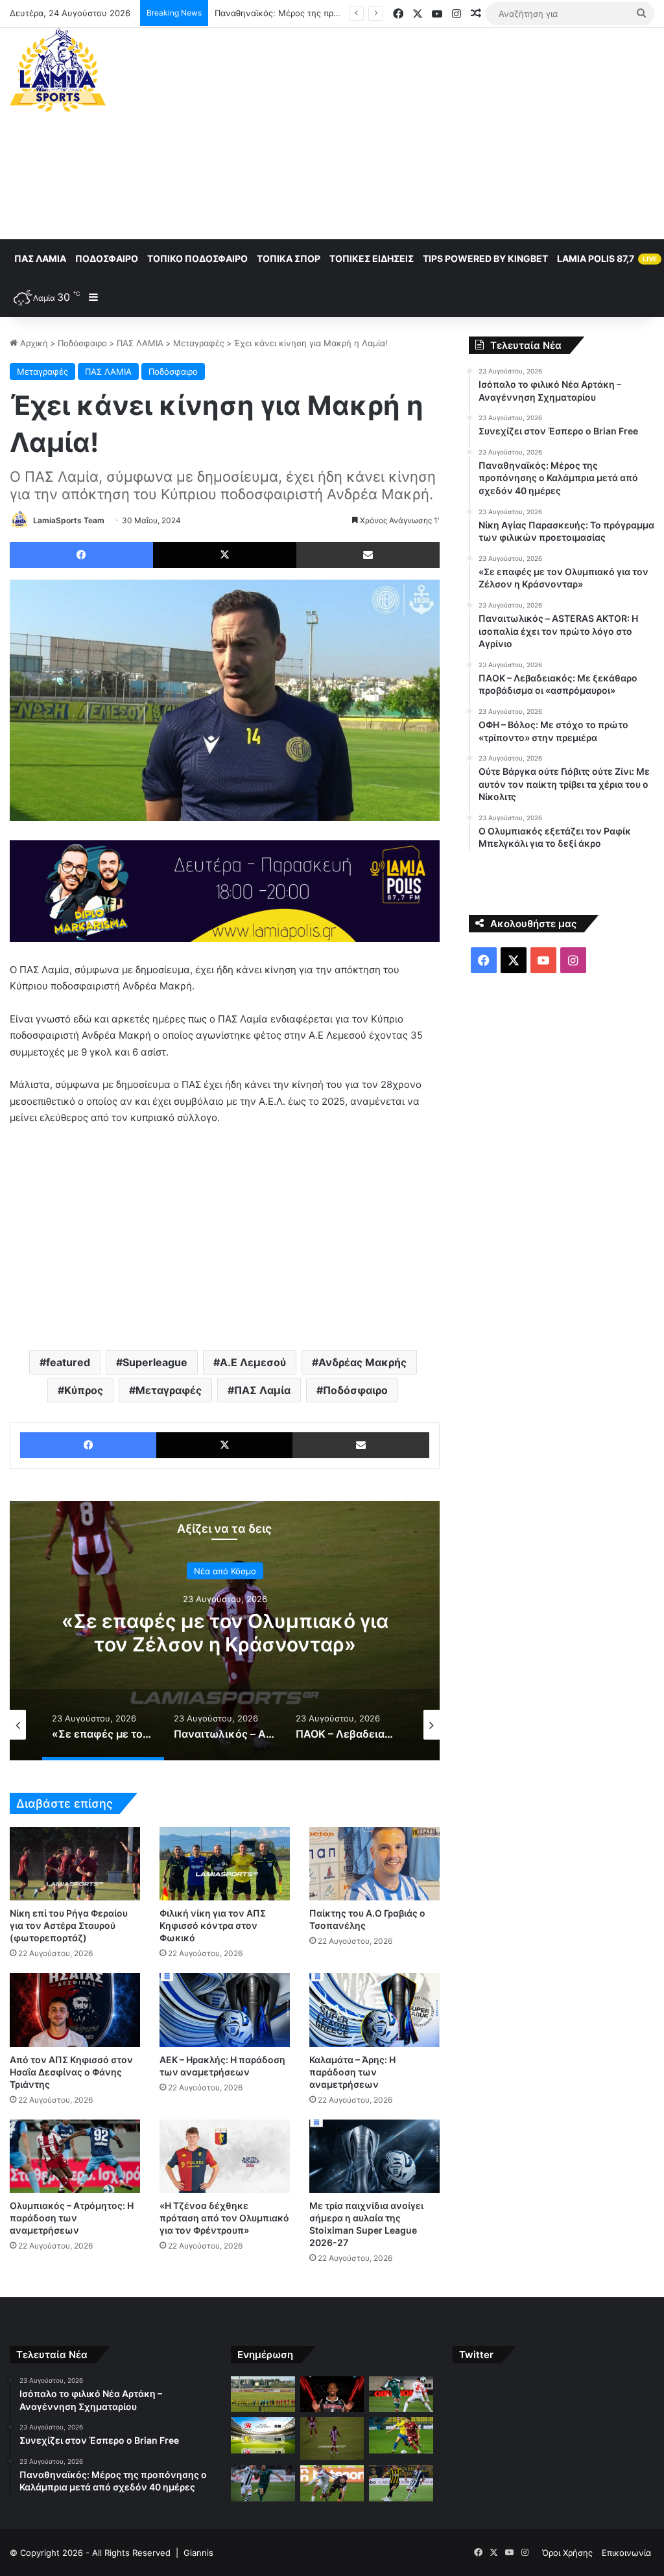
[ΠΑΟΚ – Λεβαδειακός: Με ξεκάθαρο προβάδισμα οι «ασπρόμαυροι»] (263, 2483)
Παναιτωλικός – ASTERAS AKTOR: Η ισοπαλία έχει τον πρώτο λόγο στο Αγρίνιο (227, 1644)
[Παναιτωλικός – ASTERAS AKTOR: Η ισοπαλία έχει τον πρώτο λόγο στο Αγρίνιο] (401, 2435)
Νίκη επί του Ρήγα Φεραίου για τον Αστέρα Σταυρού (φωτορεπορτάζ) (69, 1925)
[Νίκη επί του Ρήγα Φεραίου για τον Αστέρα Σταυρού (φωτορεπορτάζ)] (75, 1864)
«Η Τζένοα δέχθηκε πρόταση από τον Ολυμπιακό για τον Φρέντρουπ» (224, 2218)
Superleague (155, 1362)
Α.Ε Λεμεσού (253, 1362)
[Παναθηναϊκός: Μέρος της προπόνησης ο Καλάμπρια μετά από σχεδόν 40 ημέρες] (401, 2394)
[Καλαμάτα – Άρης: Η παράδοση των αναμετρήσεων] (374, 2010)
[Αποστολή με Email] (368, 555)
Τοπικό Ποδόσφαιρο (197, 258)
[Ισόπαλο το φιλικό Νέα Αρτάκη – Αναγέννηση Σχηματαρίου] (263, 2394)
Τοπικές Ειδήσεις (372, 258)
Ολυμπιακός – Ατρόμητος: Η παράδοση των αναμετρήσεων (72, 2218)
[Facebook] (81, 555)
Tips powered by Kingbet (485, 258)
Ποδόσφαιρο (107, 258)
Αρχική (33, 343)
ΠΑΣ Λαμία (40, 258)
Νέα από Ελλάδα (227, 1571)
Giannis (198, 2553)
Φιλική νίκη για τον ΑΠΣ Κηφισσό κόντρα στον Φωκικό (213, 1925)
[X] (225, 555)
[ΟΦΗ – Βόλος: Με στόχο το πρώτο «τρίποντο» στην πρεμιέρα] (332, 2483)
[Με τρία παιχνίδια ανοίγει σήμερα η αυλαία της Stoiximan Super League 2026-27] (374, 2156)
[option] (227, 1631)
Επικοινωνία (626, 2553)
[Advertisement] (447, 132)
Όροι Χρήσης (567, 2553)
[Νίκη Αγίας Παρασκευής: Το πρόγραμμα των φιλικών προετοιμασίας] (263, 2435)
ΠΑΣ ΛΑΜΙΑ (140, 343)
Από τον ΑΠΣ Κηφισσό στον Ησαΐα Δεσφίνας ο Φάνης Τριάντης (71, 2072)
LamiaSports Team (69, 520)
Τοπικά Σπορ (289, 258)
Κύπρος (84, 1390)
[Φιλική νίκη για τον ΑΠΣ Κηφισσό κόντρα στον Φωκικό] (225, 1864)
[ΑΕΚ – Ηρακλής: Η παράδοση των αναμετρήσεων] (225, 2010)
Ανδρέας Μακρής (362, 1362)
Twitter (476, 2355)
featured (68, 1362)
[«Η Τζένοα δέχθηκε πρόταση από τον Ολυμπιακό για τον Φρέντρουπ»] (225, 2156)
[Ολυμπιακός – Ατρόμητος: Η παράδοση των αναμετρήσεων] (75, 2156)
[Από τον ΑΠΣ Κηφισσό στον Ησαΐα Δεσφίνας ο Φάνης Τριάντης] (75, 2010)
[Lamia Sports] (58, 70)
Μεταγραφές (199, 343)
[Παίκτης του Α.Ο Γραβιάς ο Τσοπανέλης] (374, 1864)
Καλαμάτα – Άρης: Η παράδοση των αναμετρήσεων (352, 2072)
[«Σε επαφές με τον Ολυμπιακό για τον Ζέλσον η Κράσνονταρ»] (332, 2439)
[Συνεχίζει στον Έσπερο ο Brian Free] (332, 2394)
